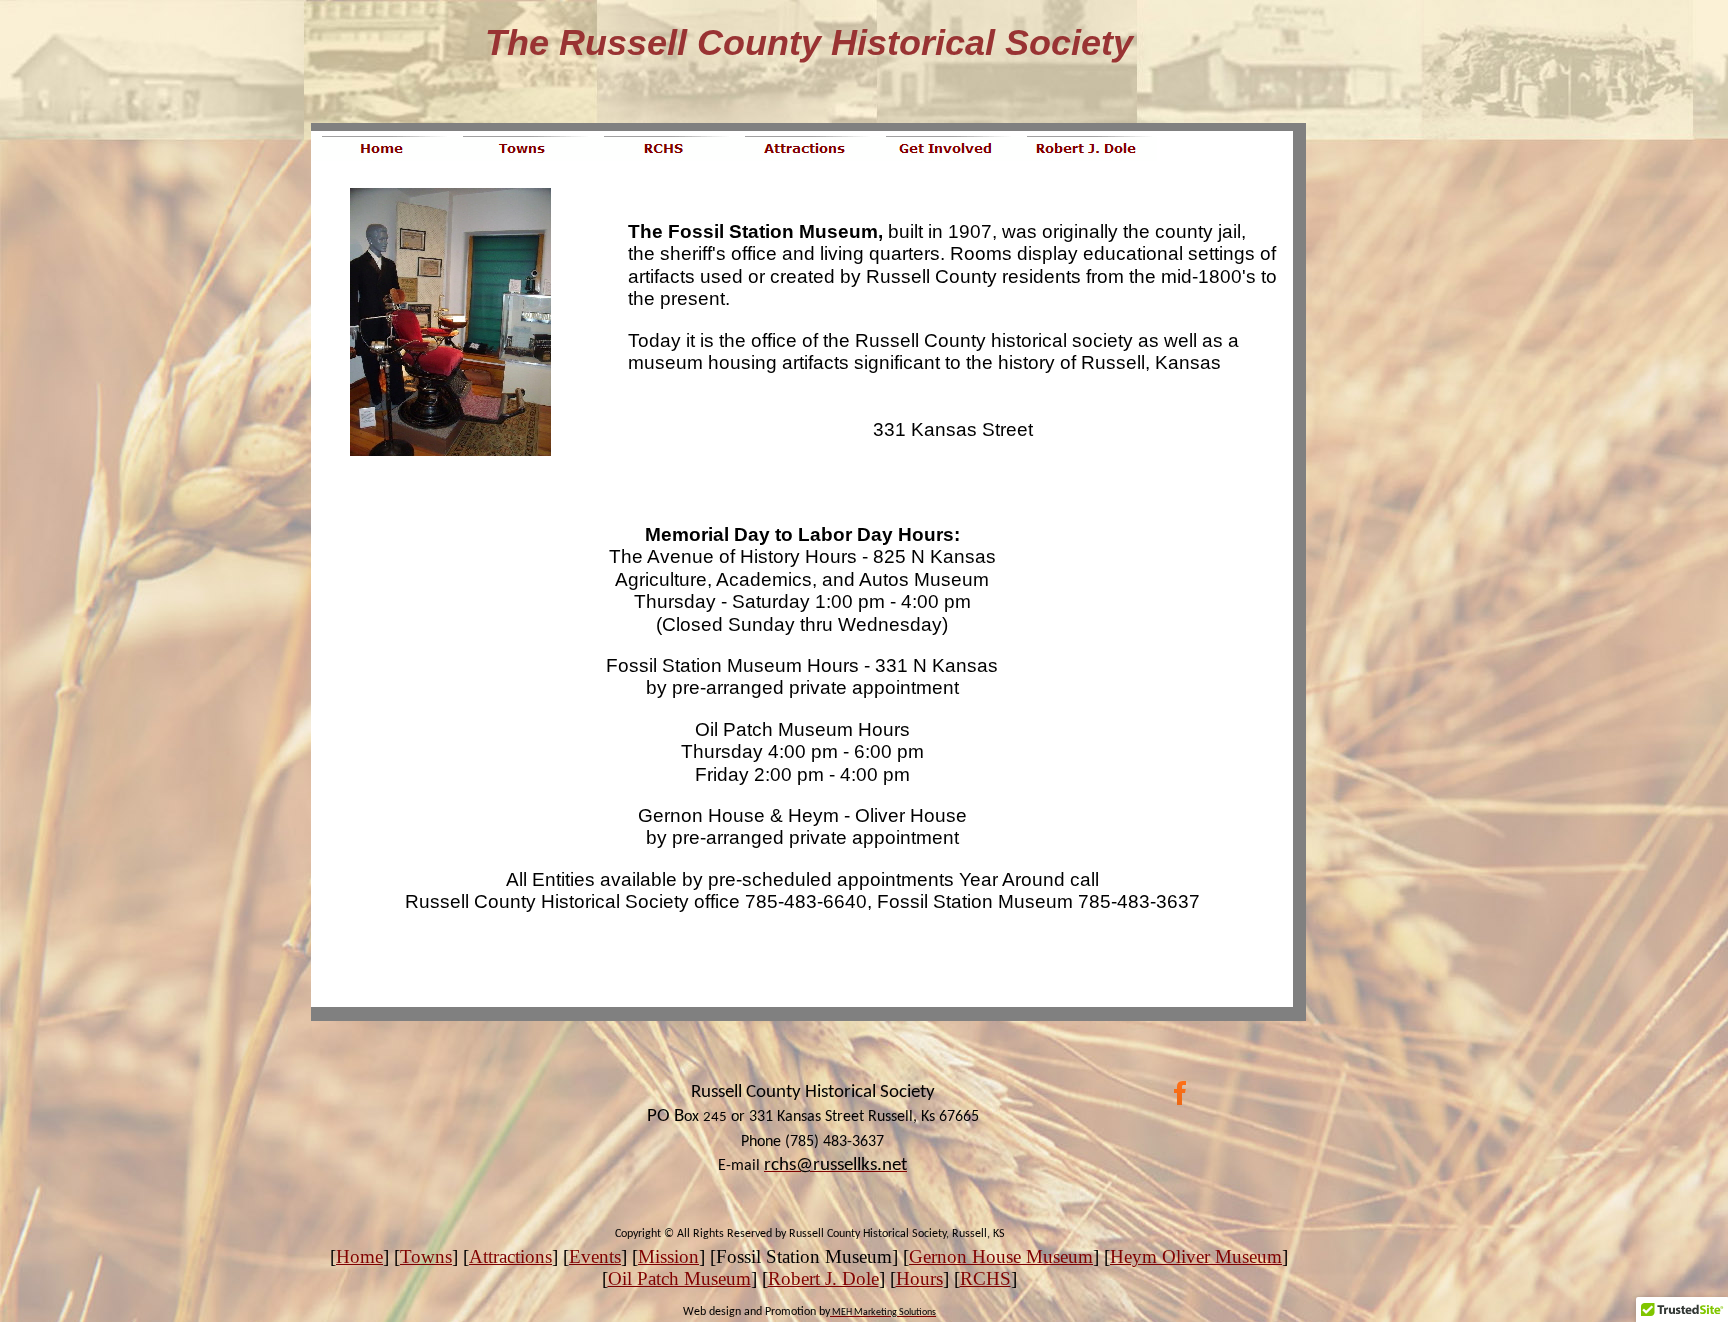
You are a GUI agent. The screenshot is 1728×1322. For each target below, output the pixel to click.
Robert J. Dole (823, 1278)
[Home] (381, 148)
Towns (426, 1256)
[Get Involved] (945, 148)
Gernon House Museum (1001, 1256)
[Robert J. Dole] (1086, 148)
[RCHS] (663, 148)
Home (359, 1256)
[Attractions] (804, 148)
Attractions (510, 1256)
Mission (668, 1256)
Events (595, 1256)
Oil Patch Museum (679, 1278)
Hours (919, 1278)
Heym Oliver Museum (1196, 1256)
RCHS (985, 1278)
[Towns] (522, 148)
